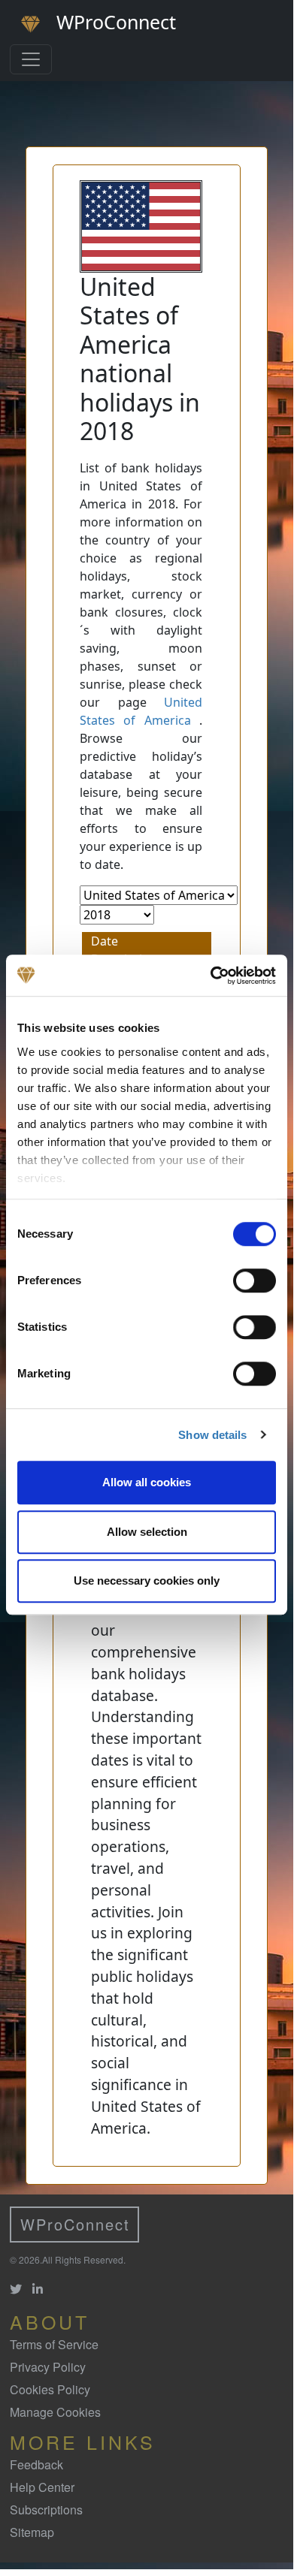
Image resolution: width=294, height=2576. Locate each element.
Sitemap (32, 2532)
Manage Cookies (55, 2412)
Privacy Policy (48, 2367)
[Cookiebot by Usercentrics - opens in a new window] (211, 976)
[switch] (255, 1280)
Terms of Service (54, 2344)
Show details (212, 1435)
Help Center (42, 2487)
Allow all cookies (147, 1482)
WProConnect (75, 2224)
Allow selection (147, 1532)
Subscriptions (46, 2510)
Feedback (36, 2464)
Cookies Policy (50, 2389)
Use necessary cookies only (147, 1581)
